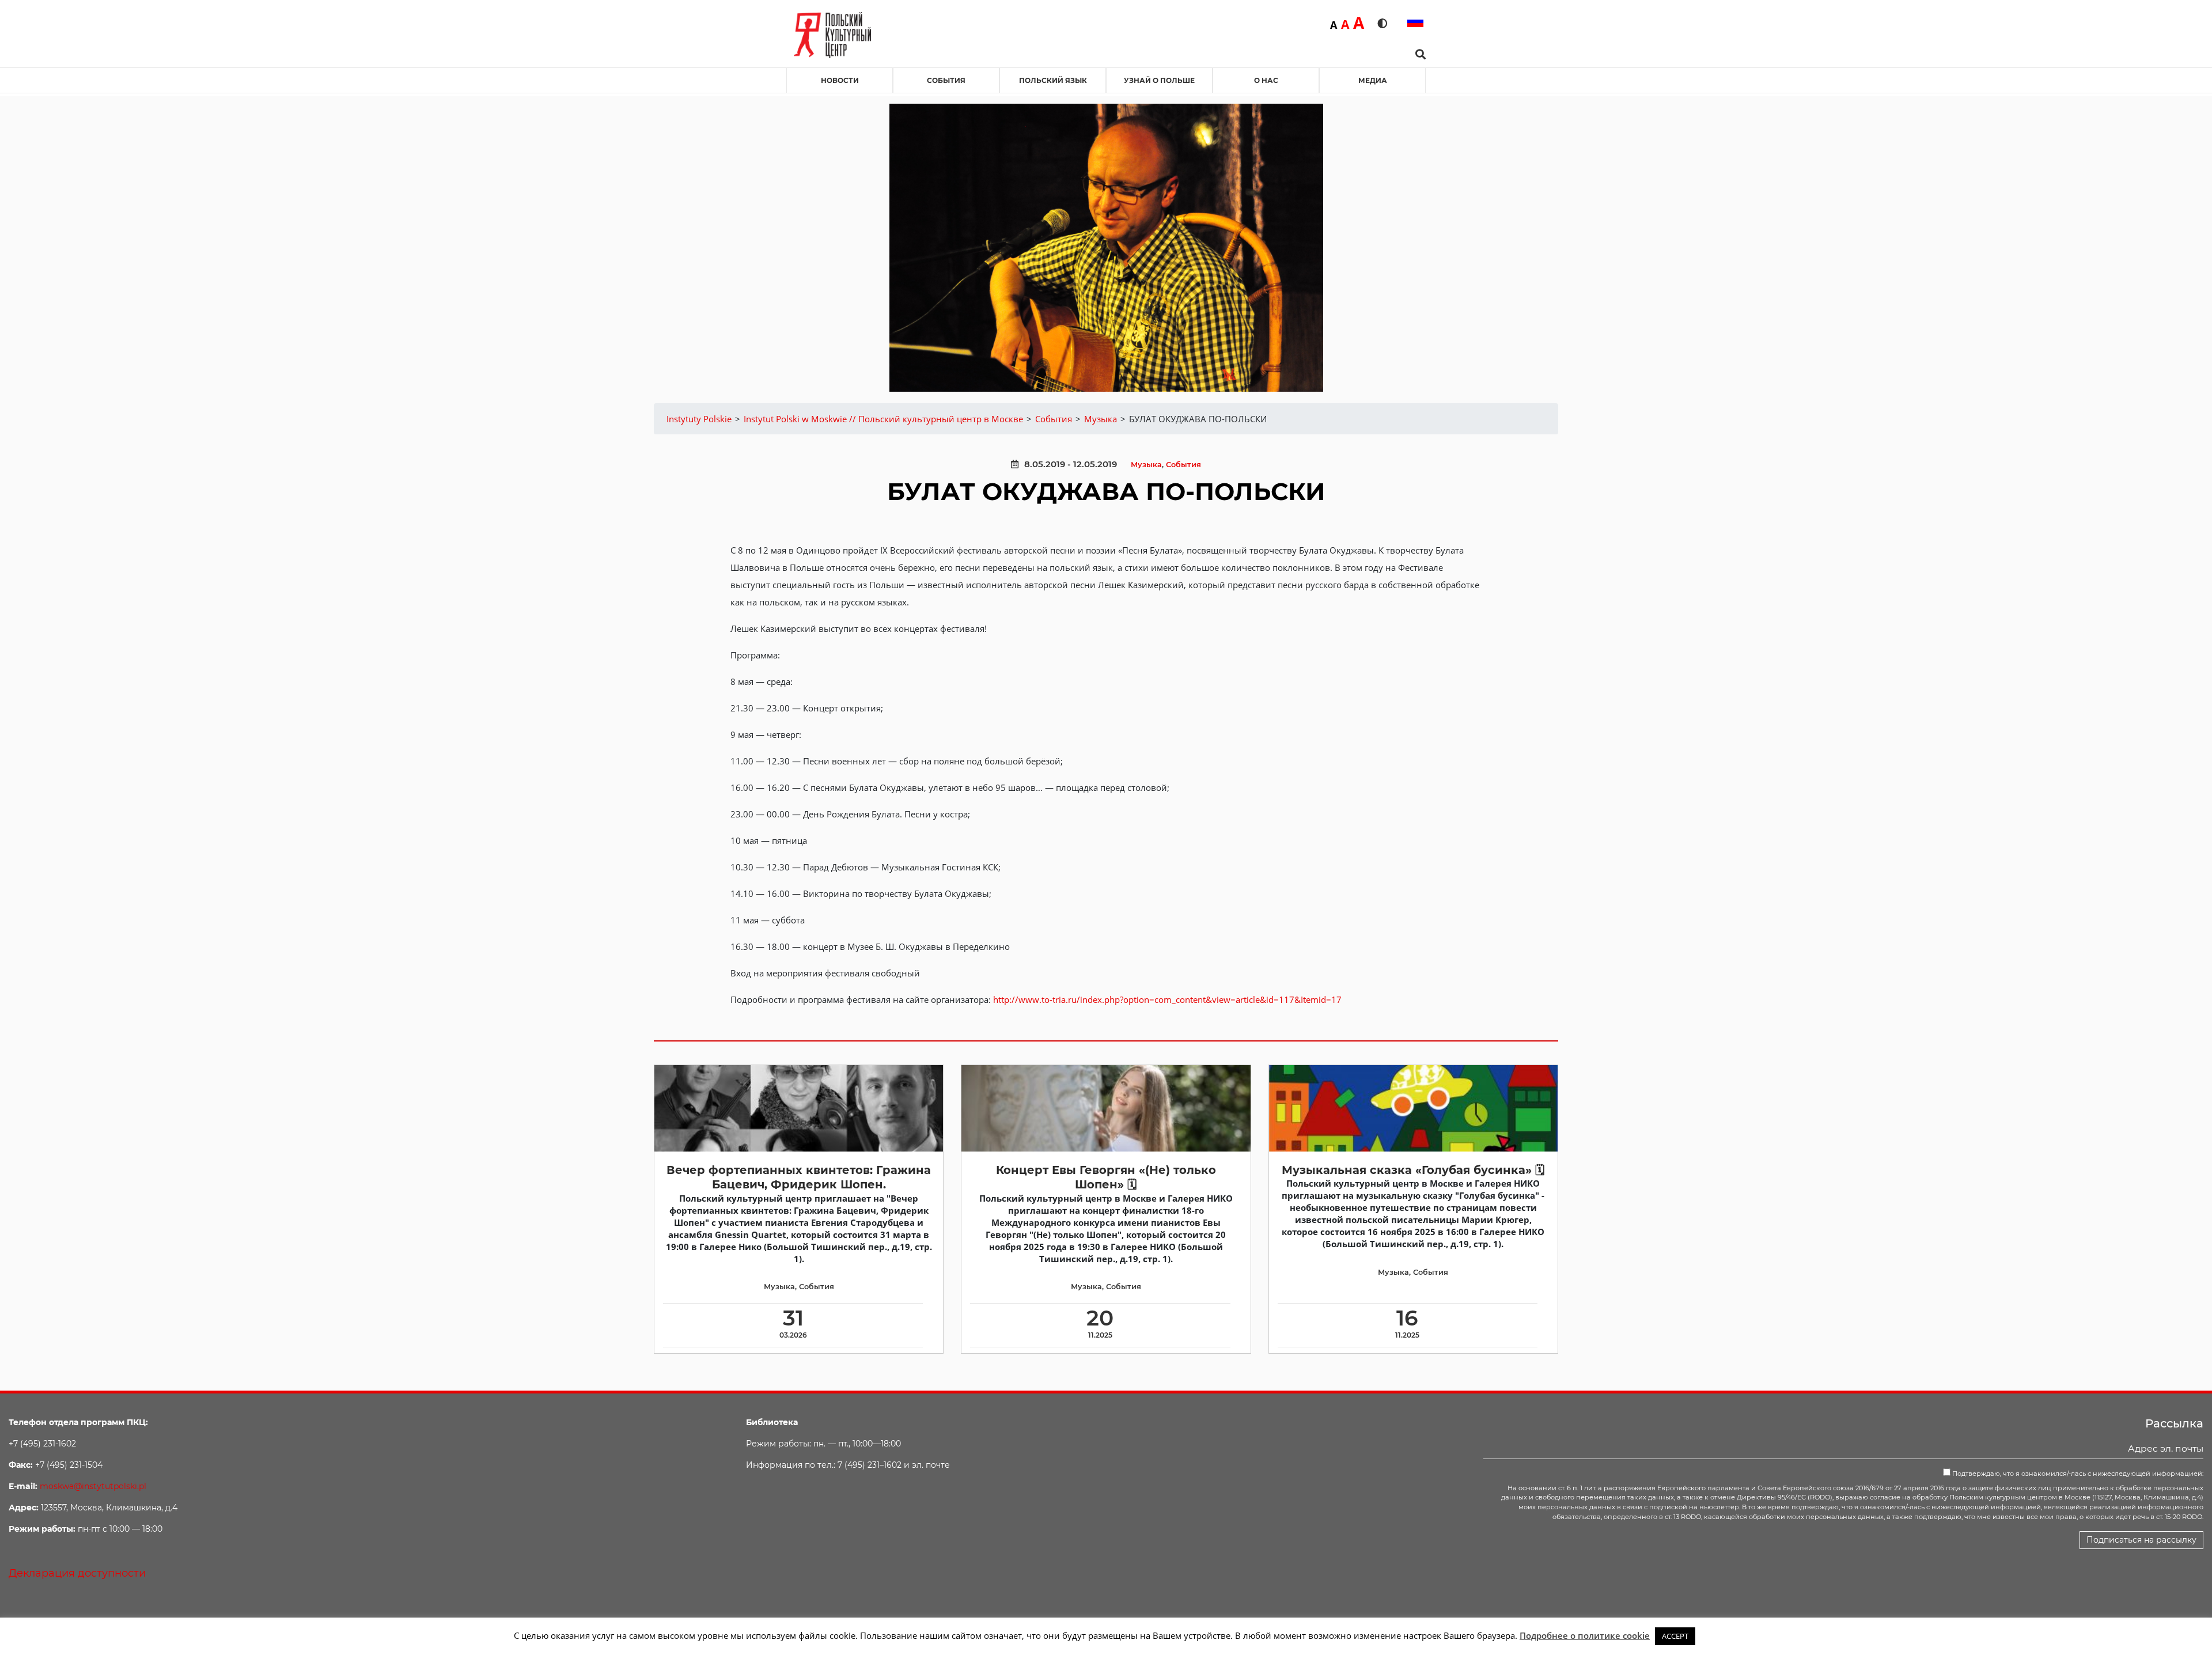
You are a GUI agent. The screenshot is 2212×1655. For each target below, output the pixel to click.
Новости (840, 80)
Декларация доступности (77, 1573)
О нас (1266, 80)
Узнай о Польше (1159, 80)
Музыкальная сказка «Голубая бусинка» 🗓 (1413, 1170)
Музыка (1146, 465)
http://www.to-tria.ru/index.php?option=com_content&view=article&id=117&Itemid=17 (1167, 999)
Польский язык (1053, 80)
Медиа (1373, 80)
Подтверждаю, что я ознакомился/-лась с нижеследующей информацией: (2077, 1474)
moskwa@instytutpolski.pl (93, 1486)
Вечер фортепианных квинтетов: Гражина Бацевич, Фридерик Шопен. (799, 1177)
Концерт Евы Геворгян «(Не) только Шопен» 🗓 (1106, 1177)
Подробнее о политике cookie (1585, 1635)
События (946, 80)
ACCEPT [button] (1675, 1636)
